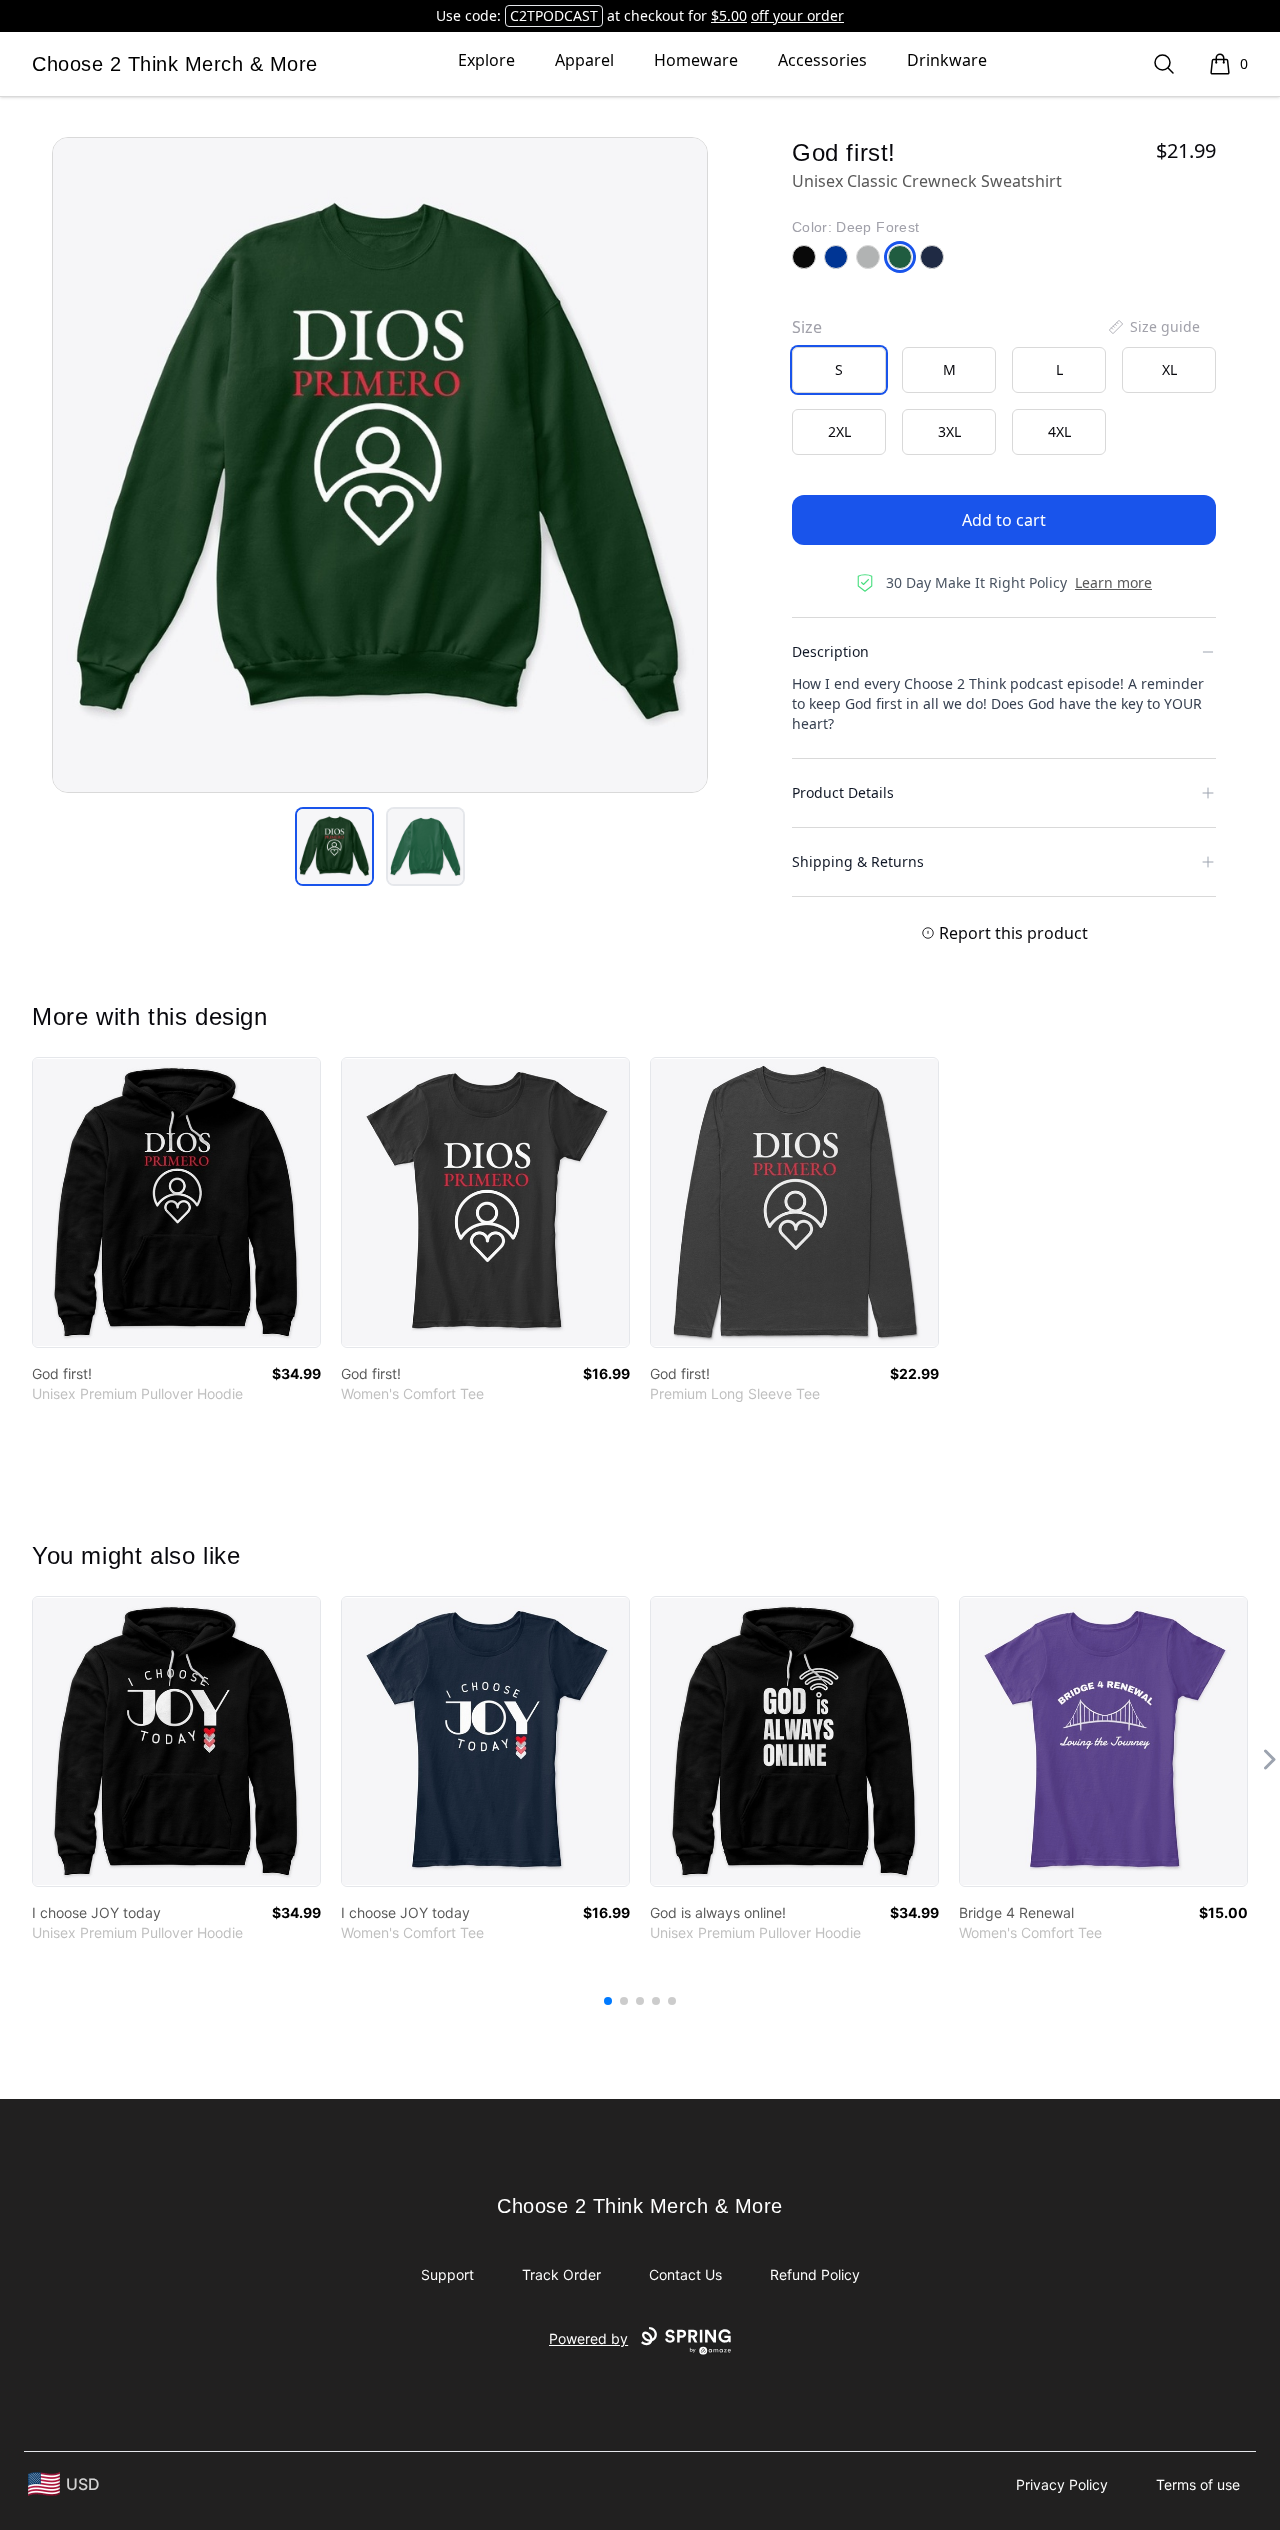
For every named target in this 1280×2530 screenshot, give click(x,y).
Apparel (584, 60)
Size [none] (807, 327)
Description (830, 651)
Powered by (588, 2338)
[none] (1153, 327)
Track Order (561, 2274)
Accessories (822, 60)
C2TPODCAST (554, 15)
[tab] (334, 846)
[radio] (839, 370)
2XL (839, 431)
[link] (176, 1202)
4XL (1059, 431)
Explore (486, 60)
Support (447, 2274)
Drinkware (947, 60)
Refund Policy (815, 2274)
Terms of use (1198, 2484)
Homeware (696, 60)
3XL (949, 431)
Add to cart (1004, 520)
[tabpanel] (380, 465)
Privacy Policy (1062, 2484)
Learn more (1113, 582)
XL (1169, 369)
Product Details (843, 792)
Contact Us (685, 2274)
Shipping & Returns (858, 861)
